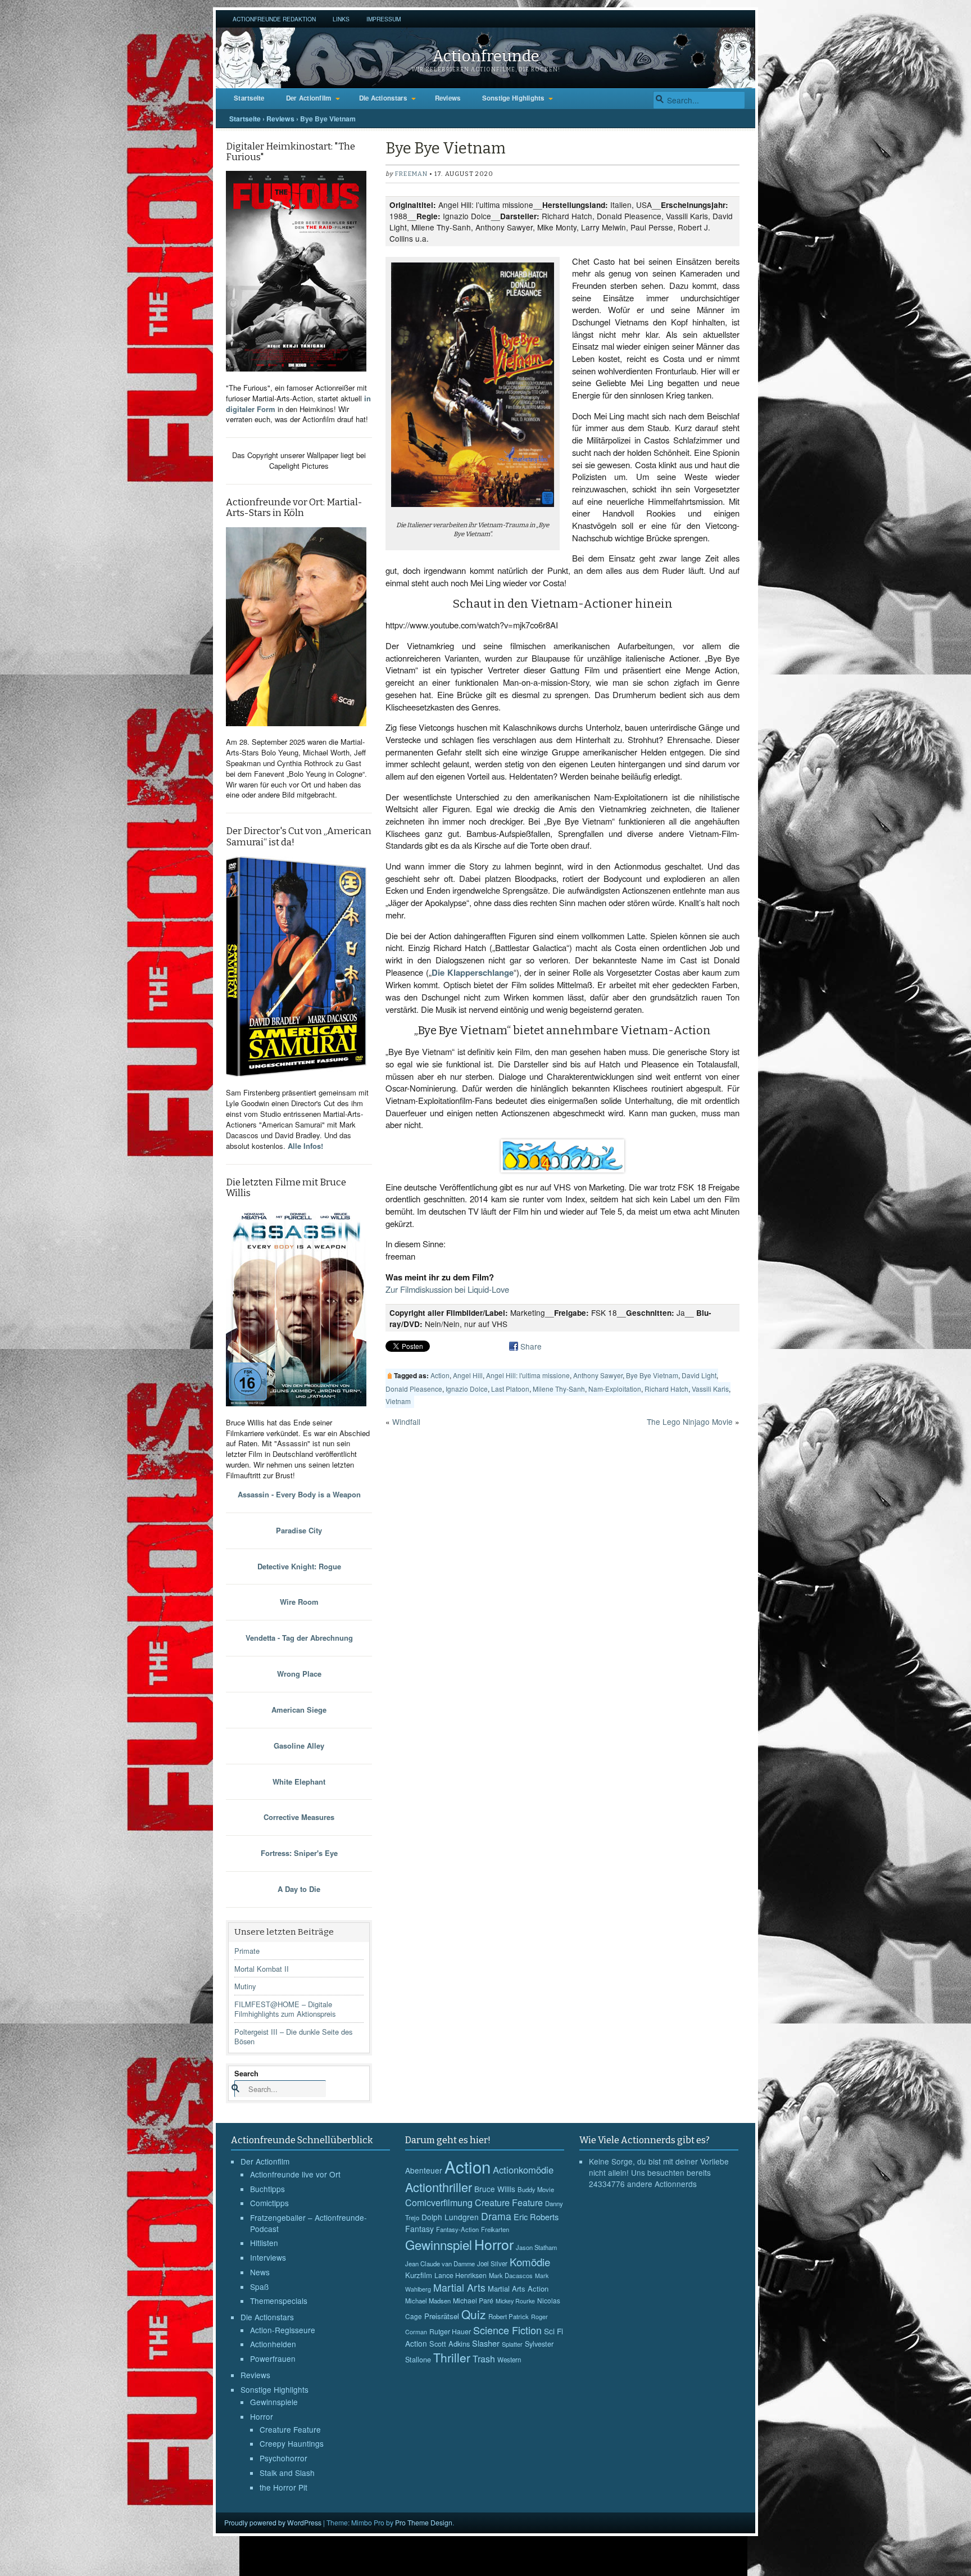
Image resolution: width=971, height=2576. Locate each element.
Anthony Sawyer (598, 1375)
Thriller (452, 2357)
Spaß (259, 2287)
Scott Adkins (450, 2344)
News (260, 2272)
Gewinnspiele (274, 2402)
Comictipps (269, 2203)
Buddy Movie (536, 2189)
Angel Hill (468, 1375)
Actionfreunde (486, 56)
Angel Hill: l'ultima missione (528, 1375)
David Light (699, 1375)
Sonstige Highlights (513, 98)
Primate (247, 1951)
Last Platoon (510, 1389)
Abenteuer (424, 2170)
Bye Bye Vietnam (652, 1375)
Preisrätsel (442, 2316)
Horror (262, 2416)
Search (246, 2073)
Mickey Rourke (515, 2301)
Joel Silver (492, 2263)
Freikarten (495, 2229)
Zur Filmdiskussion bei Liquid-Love (447, 1289)
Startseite (249, 98)
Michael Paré (473, 2301)
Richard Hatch (666, 1389)
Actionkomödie (523, 2170)
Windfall (406, 1421)
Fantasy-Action (457, 2229)
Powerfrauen (273, 2358)
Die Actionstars (383, 98)
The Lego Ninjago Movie (690, 1421)
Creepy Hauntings (292, 2443)
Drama (496, 2216)
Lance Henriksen (460, 2275)
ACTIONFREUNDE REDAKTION (274, 19)
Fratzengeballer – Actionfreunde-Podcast (308, 2223)
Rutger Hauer (450, 2331)
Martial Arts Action (518, 2288)
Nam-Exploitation (615, 1389)
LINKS (341, 19)
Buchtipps (267, 2189)
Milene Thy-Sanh (559, 1389)
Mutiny (245, 1986)
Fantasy (419, 2229)
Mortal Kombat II (262, 1969)
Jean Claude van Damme (440, 2263)
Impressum (384, 19)
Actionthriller (439, 2187)
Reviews (448, 98)
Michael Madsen (428, 2301)
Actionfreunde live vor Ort (295, 2174)
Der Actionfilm (309, 98)
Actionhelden (273, 2344)
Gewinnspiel (439, 2244)
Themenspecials (279, 2301)
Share (531, 1346)
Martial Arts (459, 2287)
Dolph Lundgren (450, 2217)
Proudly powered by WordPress (273, 2522)
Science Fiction (507, 2330)
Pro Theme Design (424, 2522)
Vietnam (398, 1401)
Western (509, 2360)
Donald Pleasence (414, 1389)
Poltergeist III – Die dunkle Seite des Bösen (293, 2036)
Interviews (268, 2257)
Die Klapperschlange (473, 972)
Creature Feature (290, 2429)
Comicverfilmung (439, 2202)
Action (440, 1375)
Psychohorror (283, 2458)
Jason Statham (536, 2247)
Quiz (474, 2314)
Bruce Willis (495, 2189)
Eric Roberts (536, 2217)
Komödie (530, 2262)
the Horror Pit (283, 2487)
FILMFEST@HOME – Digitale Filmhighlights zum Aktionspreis (285, 2009)
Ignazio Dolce (467, 1389)
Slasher (486, 2343)
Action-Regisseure (283, 2330)
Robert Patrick (509, 2316)
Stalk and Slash (287, 2473)
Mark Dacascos (511, 2275)
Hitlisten (264, 2243)
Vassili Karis (710, 1389)
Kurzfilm (419, 2275)
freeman (411, 174)
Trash (484, 2359)
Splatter (512, 2344)
